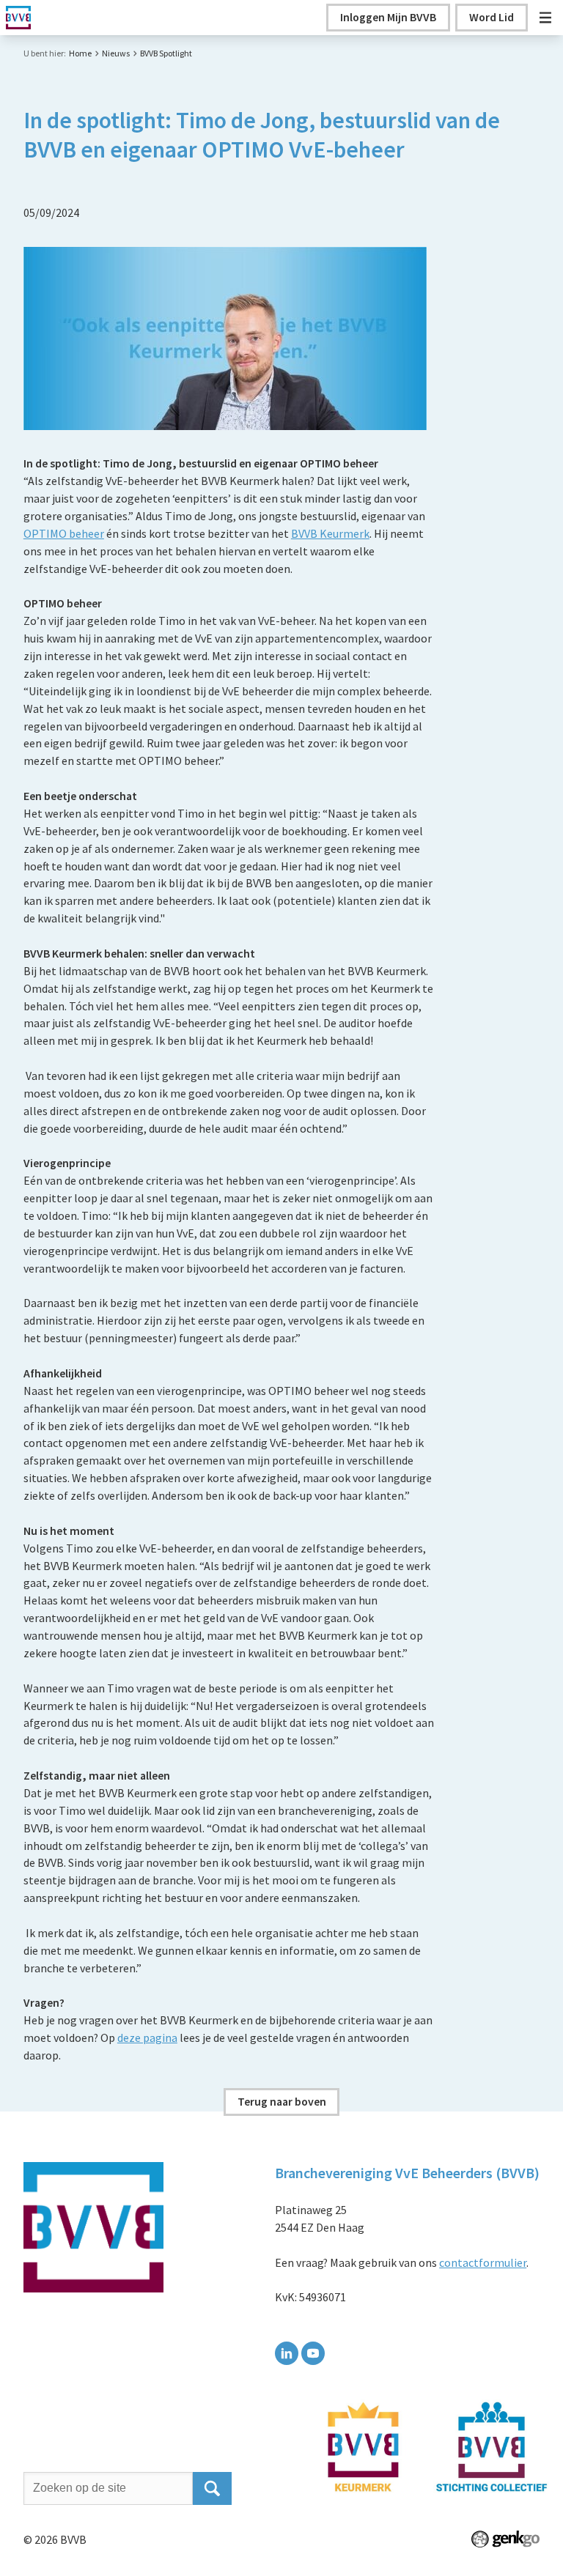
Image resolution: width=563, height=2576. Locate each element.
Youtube (313, 2353)
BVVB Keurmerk (330, 533)
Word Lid (492, 17)
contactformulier (483, 2262)
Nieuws (116, 53)
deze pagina (147, 2038)
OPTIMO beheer (64, 533)
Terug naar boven (282, 2101)
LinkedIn (287, 2353)
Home (80, 53)
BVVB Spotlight (166, 53)
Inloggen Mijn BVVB (388, 17)
